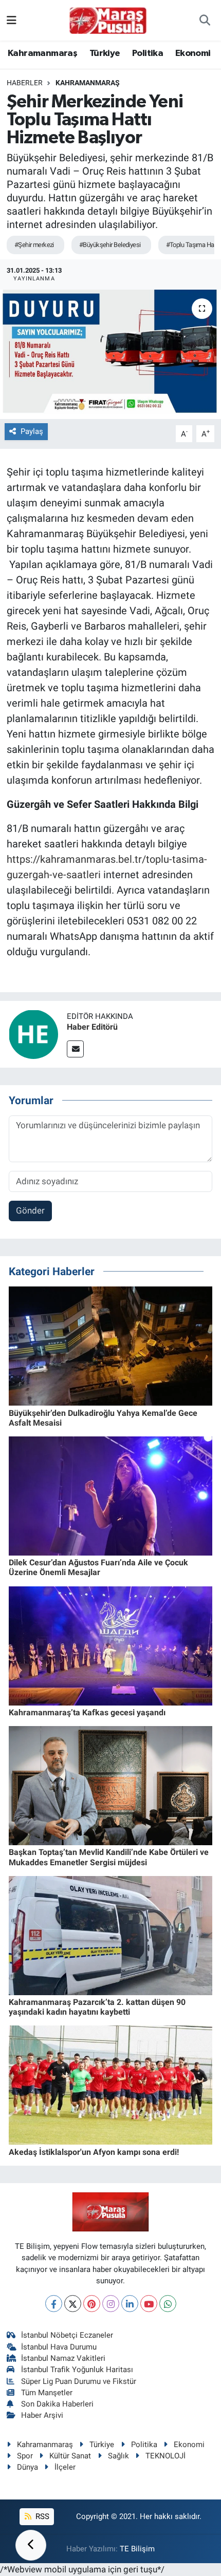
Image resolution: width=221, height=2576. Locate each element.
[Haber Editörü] (33, 1033)
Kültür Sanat (70, 2456)
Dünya (27, 2467)
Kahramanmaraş (42, 53)
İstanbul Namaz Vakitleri (63, 2358)
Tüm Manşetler (47, 2393)
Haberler (25, 83)
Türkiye (105, 53)
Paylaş (32, 431)
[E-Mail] (75, 1049)
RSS (41, 2516)
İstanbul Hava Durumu (59, 2347)
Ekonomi (193, 53)
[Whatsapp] (168, 2304)
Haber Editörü (92, 1027)
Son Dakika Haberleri (57, 2404)
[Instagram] (111, 2304)
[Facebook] (54, 2304)
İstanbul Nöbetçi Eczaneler (67, 2335)
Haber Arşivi (42, 2415)
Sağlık (118, 2456)
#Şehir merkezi (34, 245)
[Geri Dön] (31, 2545)
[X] (73, 2304)
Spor (25, 2456)
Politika (148, 53)
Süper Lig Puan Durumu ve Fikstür (79, 2381)
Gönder (30, 1210)
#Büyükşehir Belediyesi (110, 245)
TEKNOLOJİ (165, 2456)
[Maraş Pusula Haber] (108, 21)
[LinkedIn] (130, 2304)
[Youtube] (149, 2304)
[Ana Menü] (12, 20)
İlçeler (65, 2467)
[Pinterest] (92, 2304)
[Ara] (205, 21)
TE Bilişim (137, 2549)
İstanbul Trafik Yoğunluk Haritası (77, 2370)
